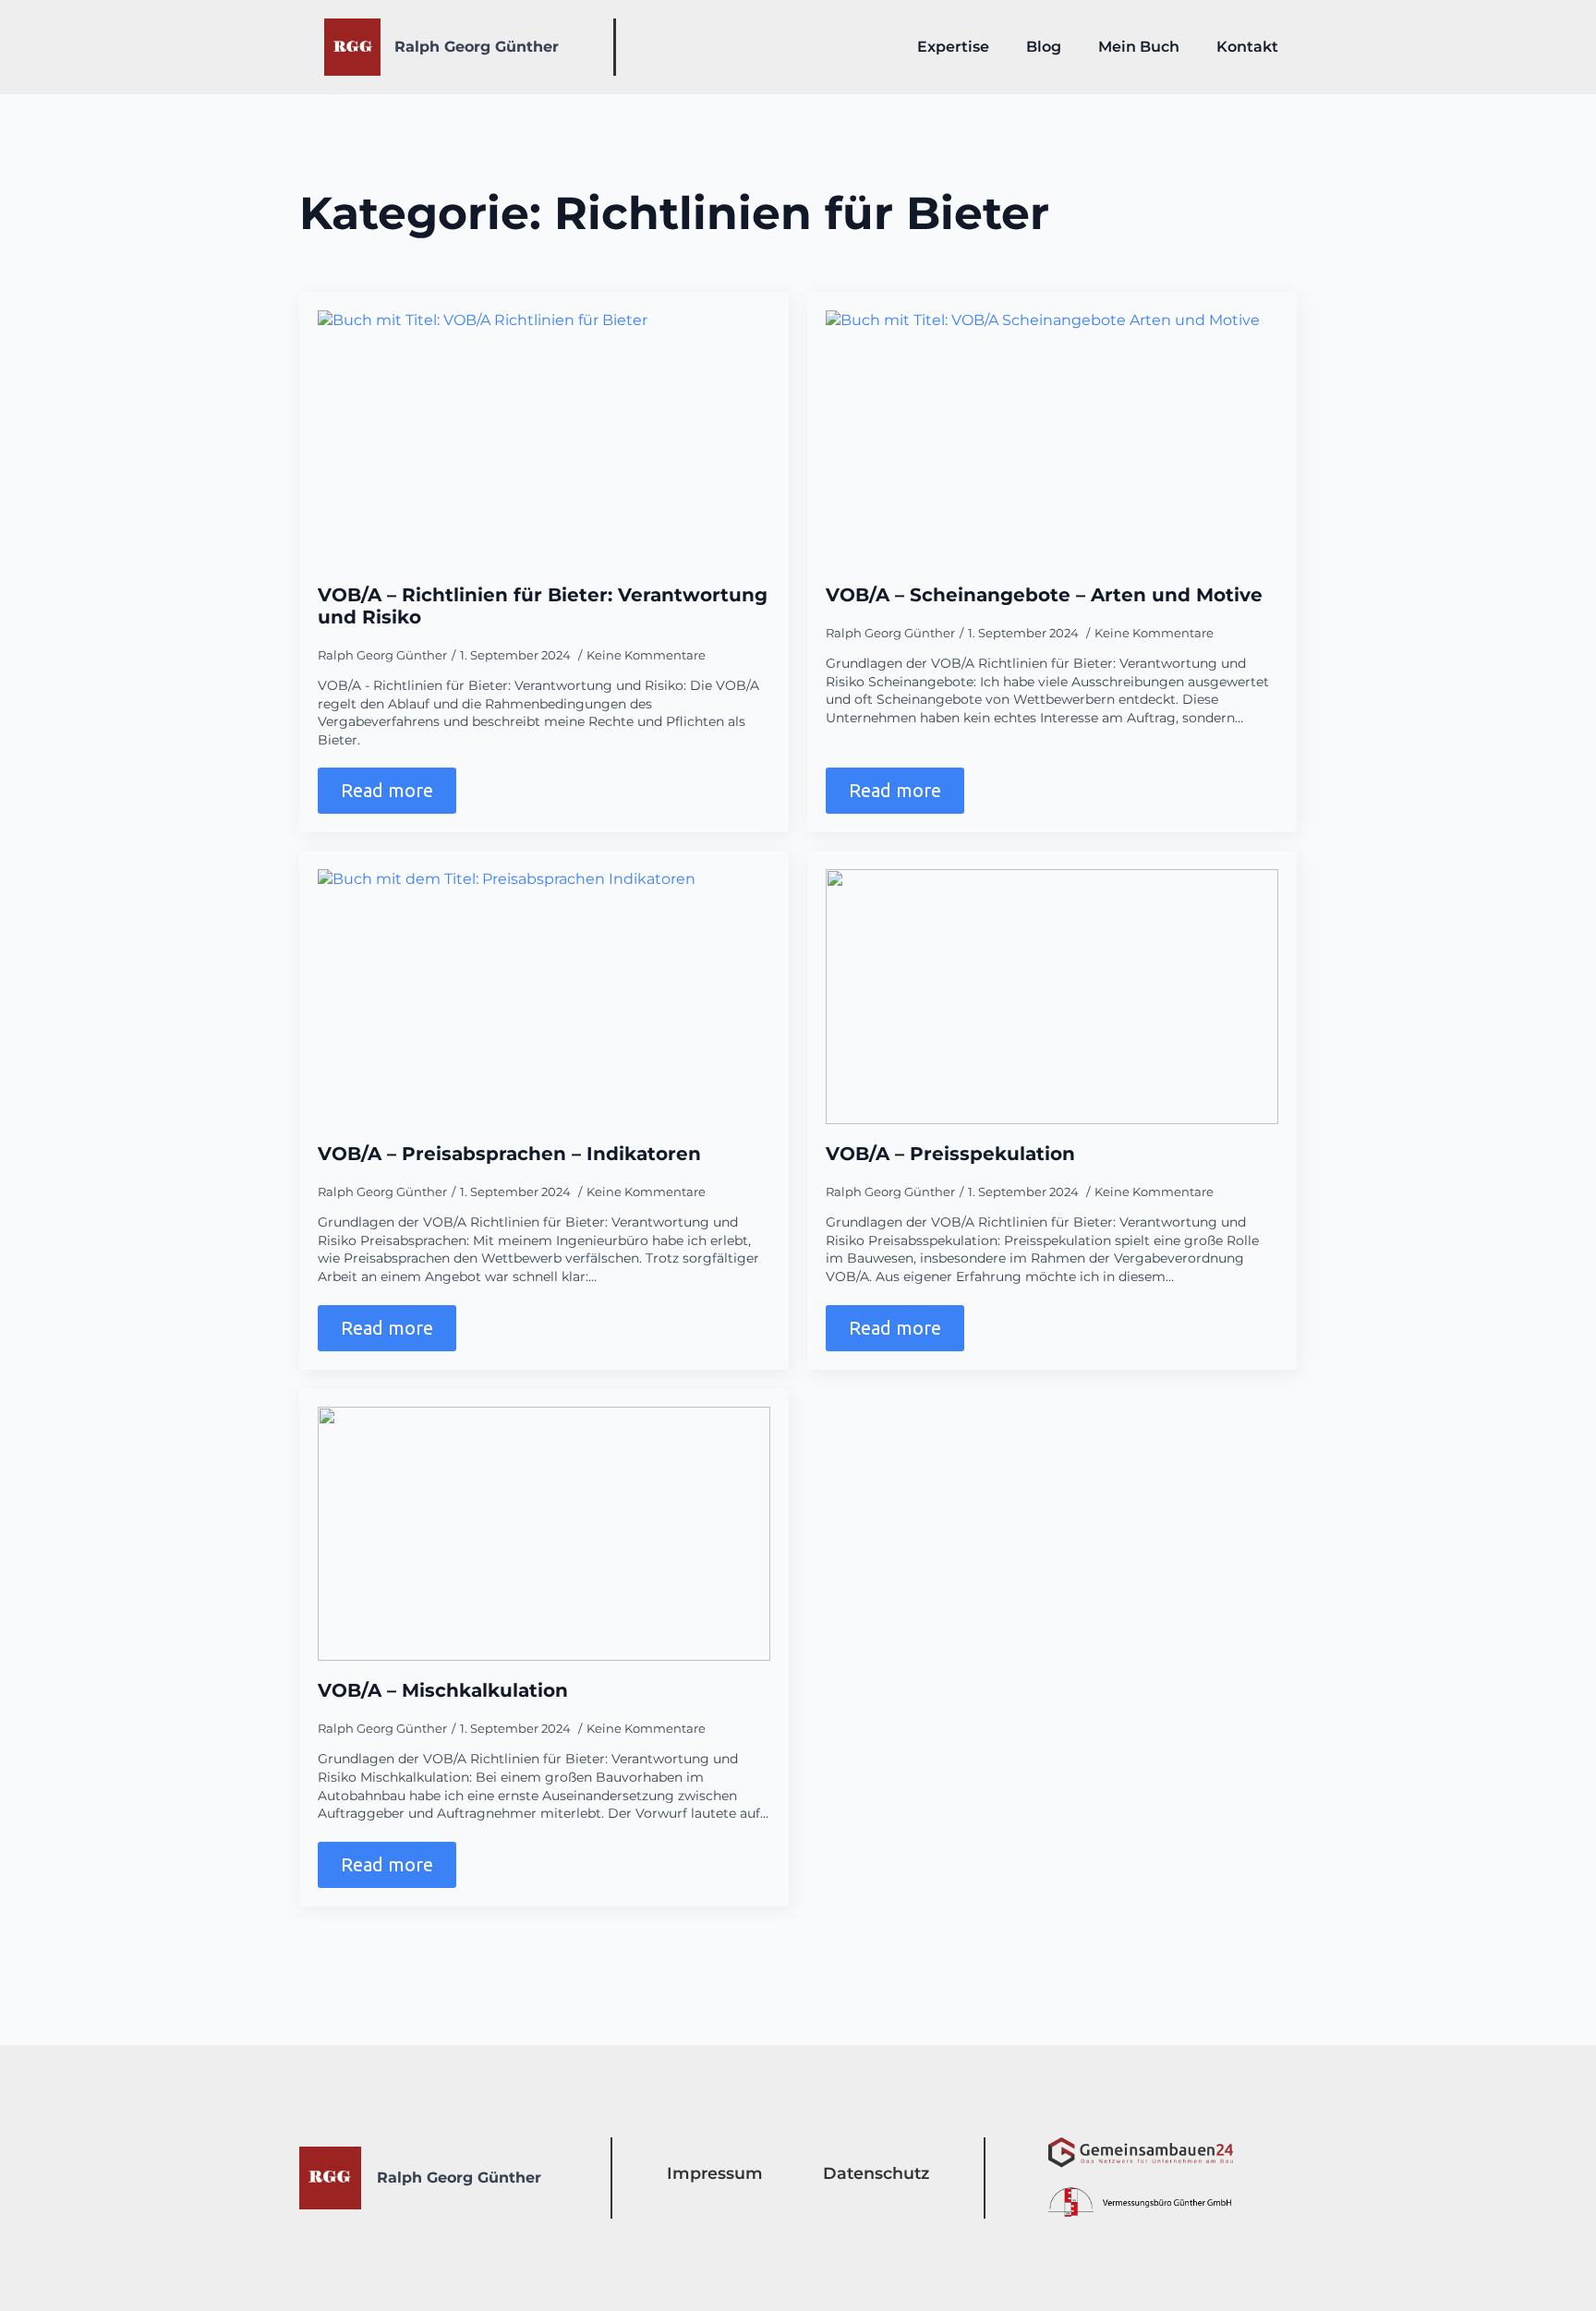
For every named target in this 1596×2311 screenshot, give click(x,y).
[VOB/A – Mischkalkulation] (544, 1534)
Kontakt (1247, 47)
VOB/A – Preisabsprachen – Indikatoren (509, 1154)
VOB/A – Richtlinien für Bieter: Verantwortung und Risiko (543, 606)
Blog (1044, 47)
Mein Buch (1139, 47)
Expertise (953, 47)
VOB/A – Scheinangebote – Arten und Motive (1044, 595)
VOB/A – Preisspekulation (950, 1154)
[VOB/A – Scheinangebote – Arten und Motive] (1052, 438)
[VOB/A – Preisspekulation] (1052, 997)
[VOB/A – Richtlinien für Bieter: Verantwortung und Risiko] (544, 438)
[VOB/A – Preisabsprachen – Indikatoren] (544, 997)
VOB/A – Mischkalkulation (443, 1690)
